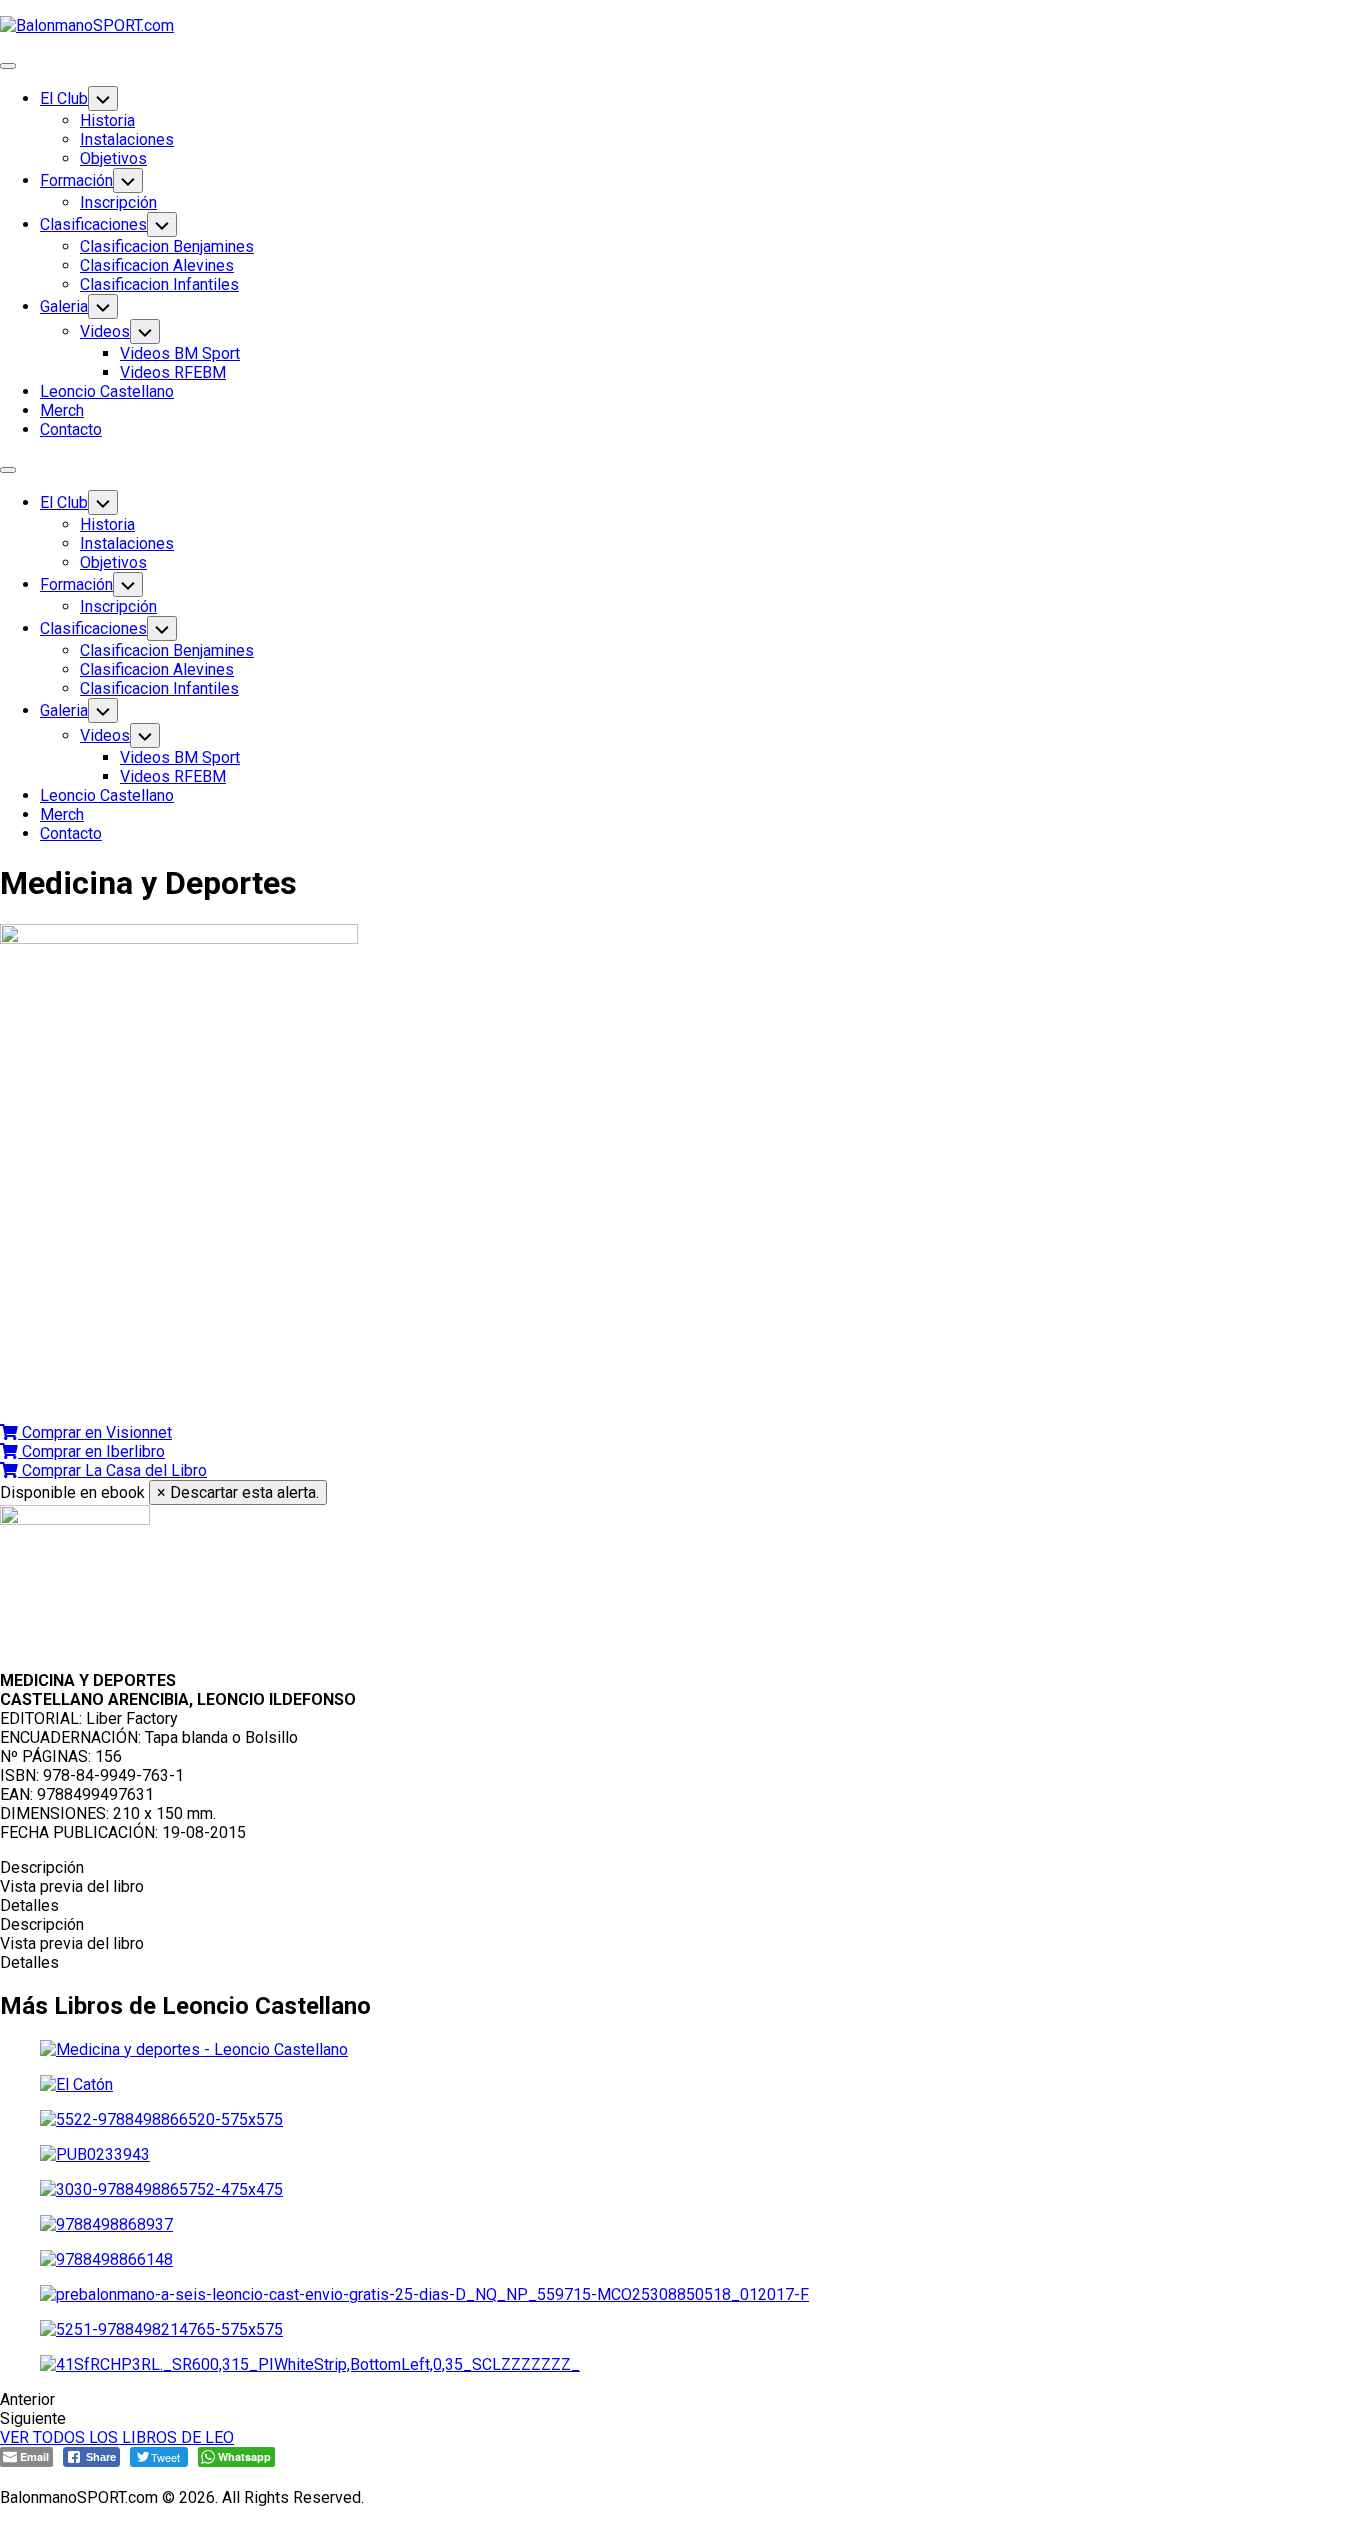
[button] (86, 1432)
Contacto (71, 429)
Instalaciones (127, 139)
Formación (76, 180)
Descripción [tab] (42, 1867)
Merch (62, 410)
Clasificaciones (93, 224)
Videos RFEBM (173, 372)
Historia (107, 120)
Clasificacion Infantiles (159, 284)
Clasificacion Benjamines (167, 246)
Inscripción (118, 202)
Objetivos (113, 158)
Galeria (64, 306)
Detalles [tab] (29, 1905)
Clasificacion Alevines (157, 265)
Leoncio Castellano (107, 391)
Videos (105, 331)
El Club (64, 98)
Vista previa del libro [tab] (72, 1886)
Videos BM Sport (180, 353)
